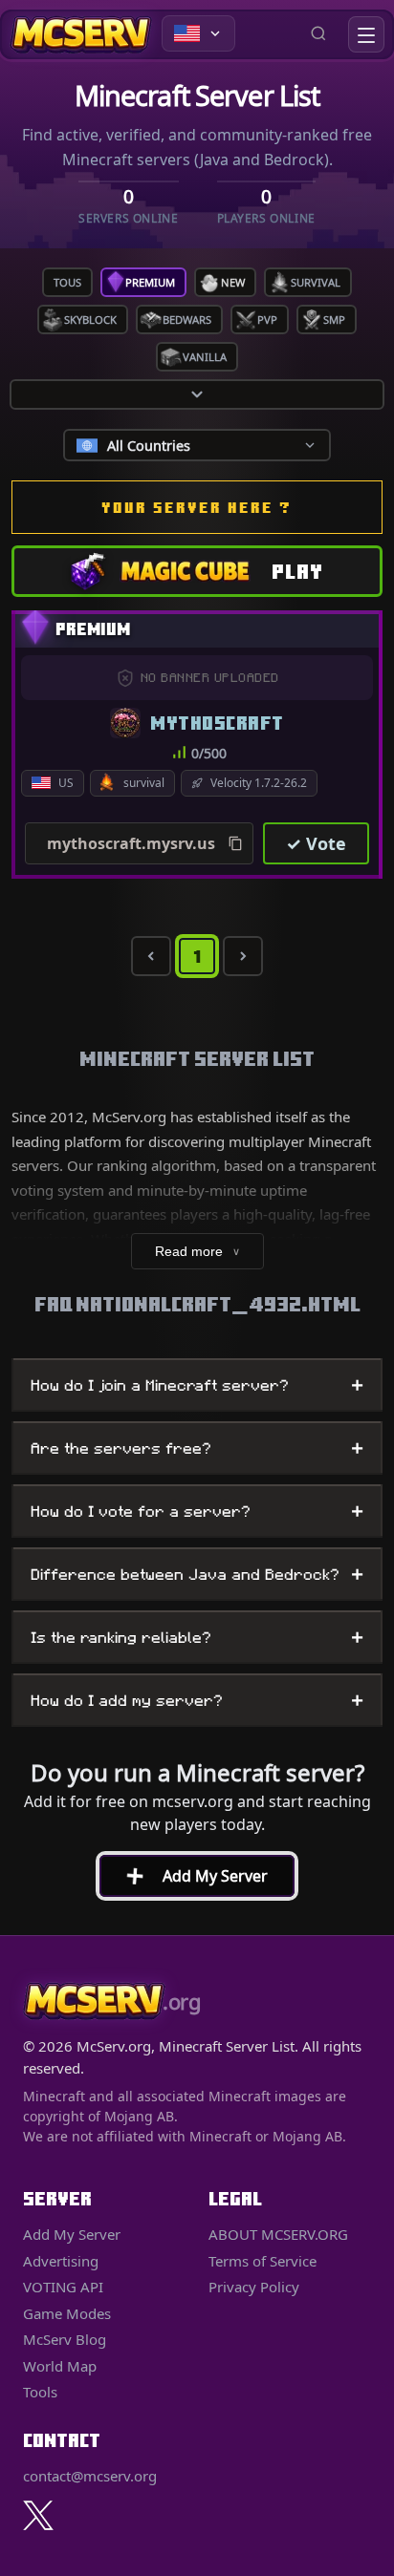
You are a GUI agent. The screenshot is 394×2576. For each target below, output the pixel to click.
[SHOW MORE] (197, 394)
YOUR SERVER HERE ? (197, 507)
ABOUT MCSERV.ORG (278, 2234)
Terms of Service (263, 2261)
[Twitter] (38, 2515)
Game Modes (67, 2313)
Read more (197, 1251)
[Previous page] (151, 956)
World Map (60, 2366)
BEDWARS (187, 319)
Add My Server (189, 1876)
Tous (67, 282)
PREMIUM (150, 282)
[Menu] (366, 34)
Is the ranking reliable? (197, 1637)
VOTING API (63, 2287)
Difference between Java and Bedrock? (197, 1574)
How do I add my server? (197, 1700)
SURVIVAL (316, 282)
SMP (334, 319)
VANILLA (205, 357)
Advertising (61, 2261)
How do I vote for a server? (197, 1511)
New (233, 282)
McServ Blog (65, 2339)
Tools (40, 2392)
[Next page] (243, 956)
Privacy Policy (254, 2287)
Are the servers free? (197, 1448)
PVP (267, 319)
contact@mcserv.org (90, 2476)
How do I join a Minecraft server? (197, 1385)
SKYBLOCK (90, 319)
